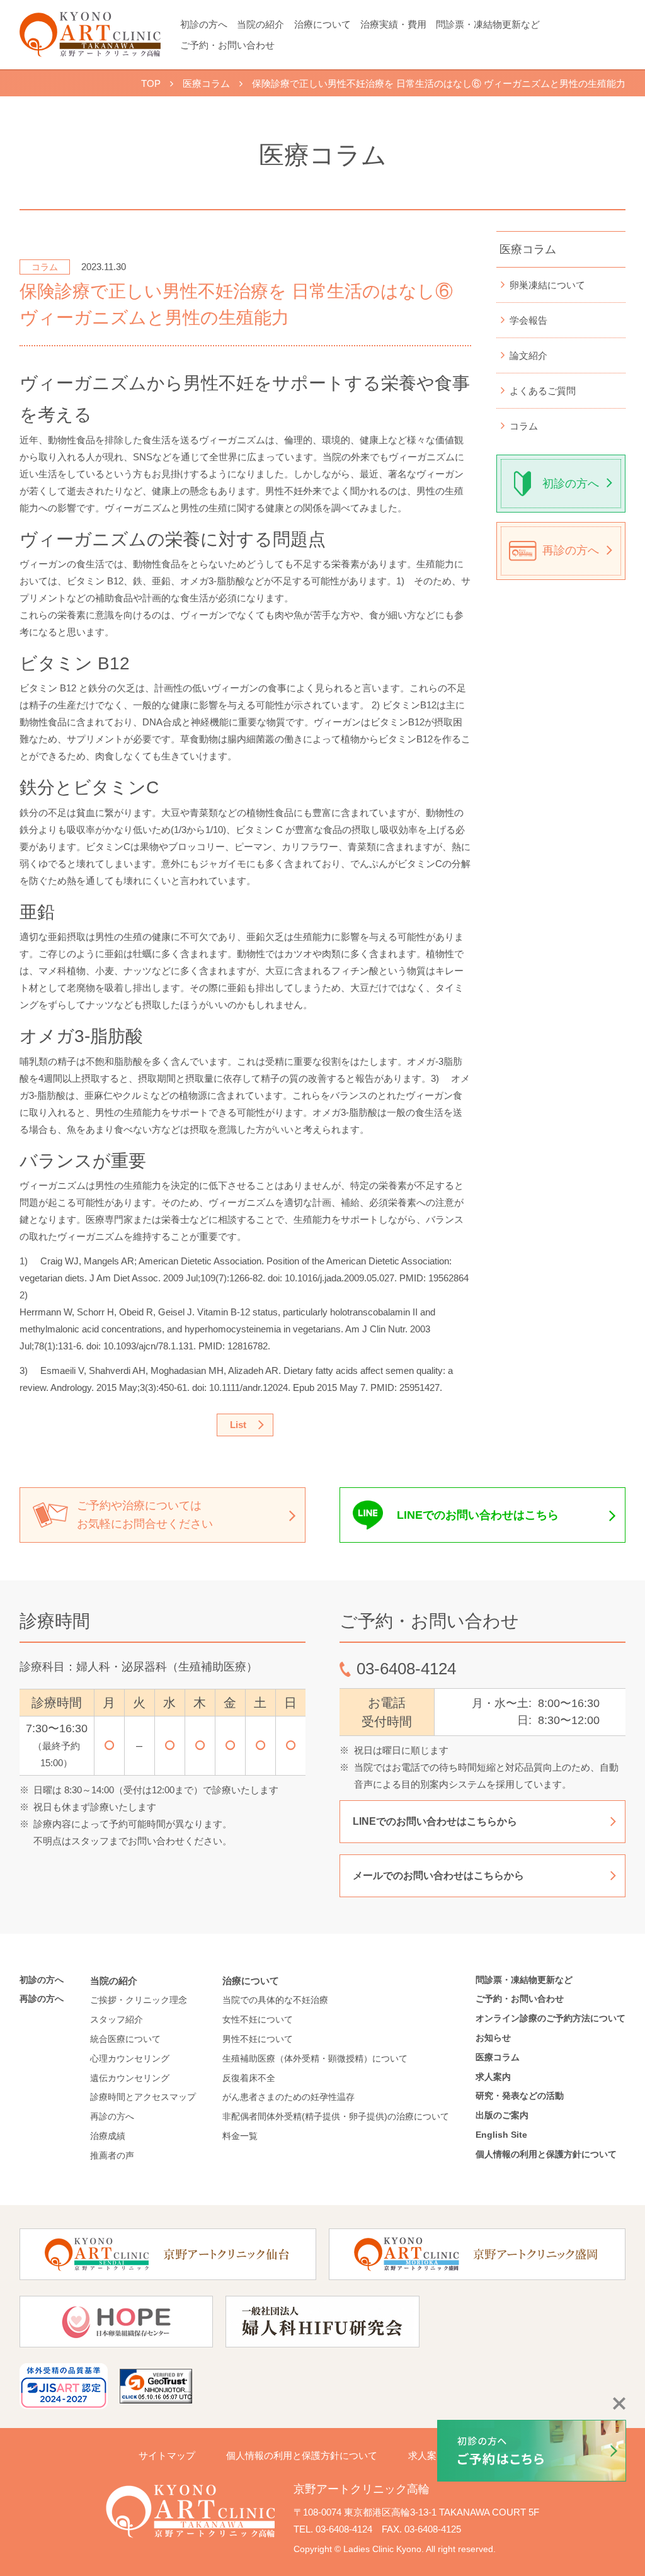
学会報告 (528, 320)
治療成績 (108, 2136)
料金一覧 (240, 2136)
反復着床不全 (249, 2078)
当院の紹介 (260, 24)
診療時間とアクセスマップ (143, 2097)
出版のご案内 (506, 2115)
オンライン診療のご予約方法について (551, 2018)
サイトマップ (167, 2455)
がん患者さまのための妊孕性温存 (288, 2097)
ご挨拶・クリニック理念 (139, 2000)
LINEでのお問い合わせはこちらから (435, 1821)
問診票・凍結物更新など (488, 24)
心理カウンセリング (130, 2058)
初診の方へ (204, 24)
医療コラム (528, 249)
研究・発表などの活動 (520, 2096)
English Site (501, 2135)
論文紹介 (528, 355)
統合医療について (125, 2039)
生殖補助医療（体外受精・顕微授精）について (315, 2058)
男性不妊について (258, 2039)
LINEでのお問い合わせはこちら (478, 1515)
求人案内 (493, 2077)
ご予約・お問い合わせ (227, 45)
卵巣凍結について (547, 285)
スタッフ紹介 (117, 2019)
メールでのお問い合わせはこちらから (438, 1875)
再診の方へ (571, 550)
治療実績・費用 (393, 24)
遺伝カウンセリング (130, 2078)
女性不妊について (258, 2019)
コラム (524, 426)
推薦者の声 (112, 2155)
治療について (322, 24)
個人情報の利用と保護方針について (546, 2154)
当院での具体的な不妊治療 (275, 2000)
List (238, 1425)
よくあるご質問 (543, 391)
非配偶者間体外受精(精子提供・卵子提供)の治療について (336, 2116)
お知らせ (493, 2038)
